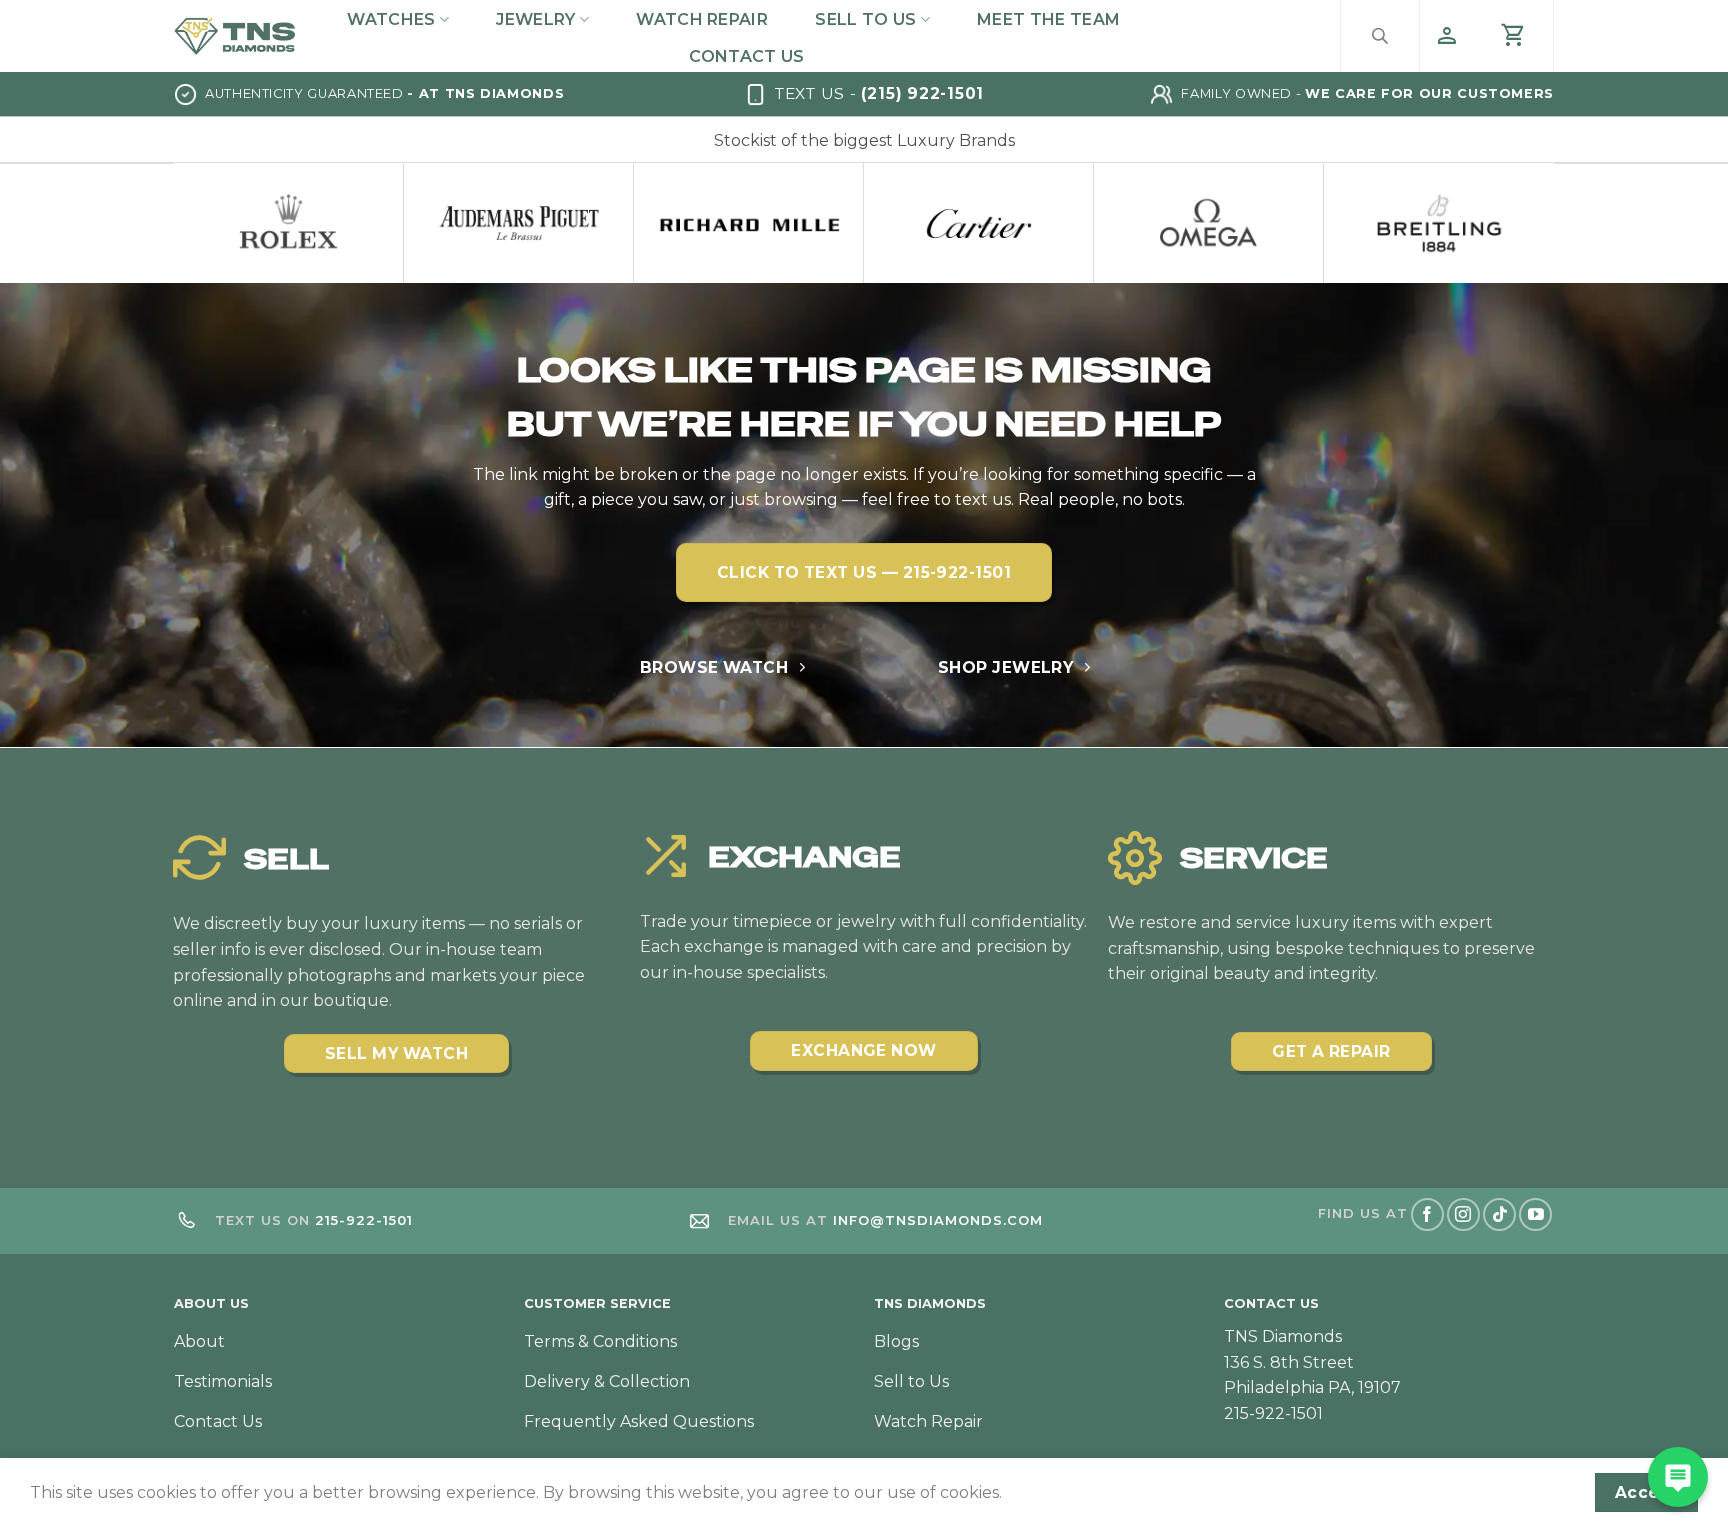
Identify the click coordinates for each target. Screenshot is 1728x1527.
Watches (391, 19)
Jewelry (535, 19)
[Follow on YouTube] (1535, 1214)
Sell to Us (865, 19)
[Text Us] (1678, 1477)
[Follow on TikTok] (1499, 1214)
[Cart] (1514, 36)
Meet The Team (1048, 19)
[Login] (1447, 36)
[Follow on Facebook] (1427, 1214)
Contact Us (746, 56)
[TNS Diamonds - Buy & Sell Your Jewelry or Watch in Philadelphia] (235, 35)
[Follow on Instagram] (1463, 1214)
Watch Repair (702, 19)
